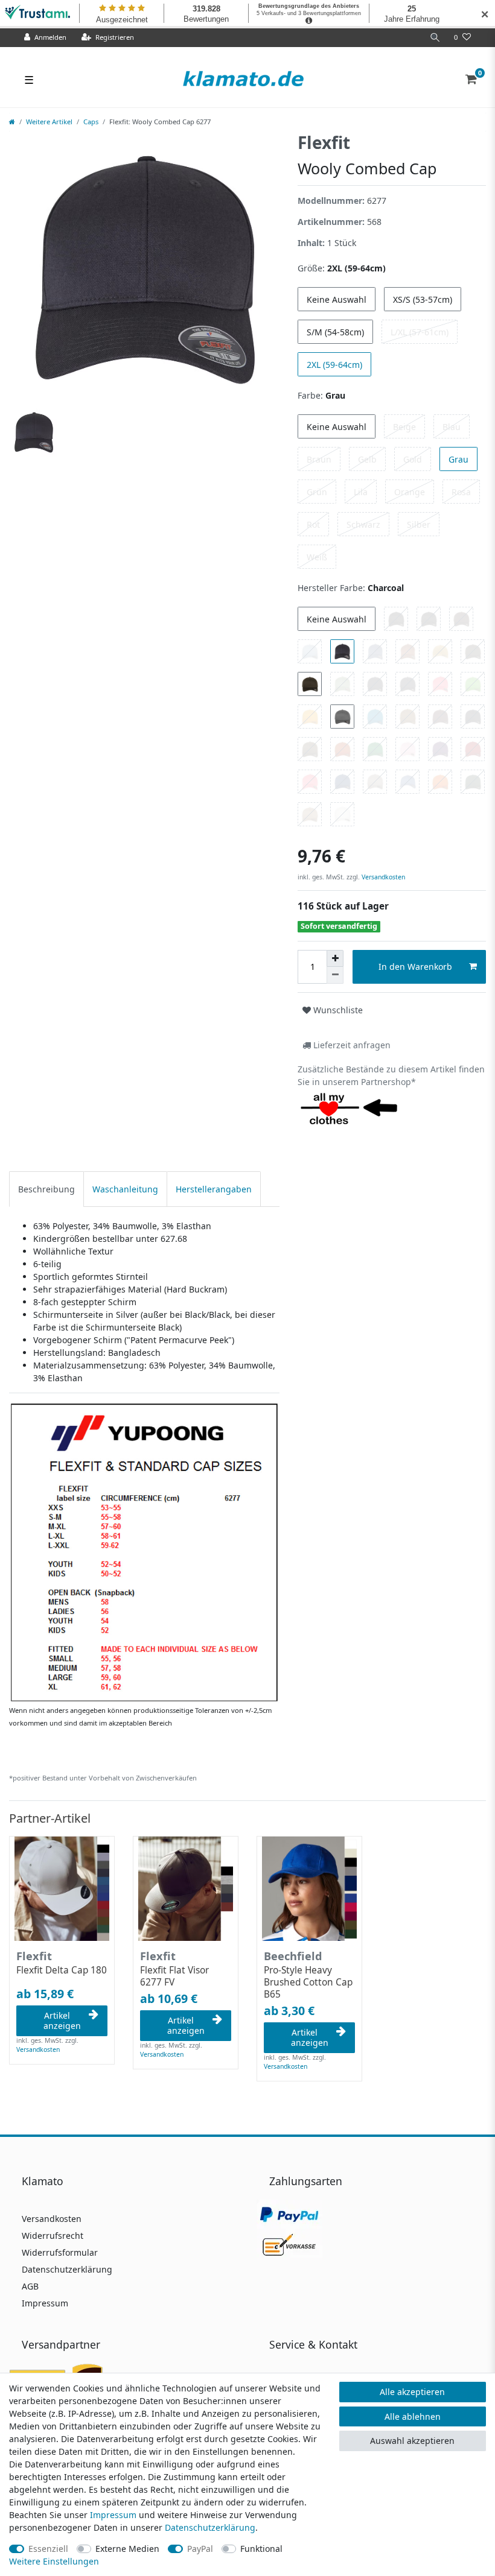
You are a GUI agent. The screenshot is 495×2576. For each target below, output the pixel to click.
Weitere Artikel (49, 122)
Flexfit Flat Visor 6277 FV (174, 1976)
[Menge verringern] (335, 975)
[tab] (46, 1189)
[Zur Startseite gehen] (12, 122)
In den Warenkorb (415, 967)
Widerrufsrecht (53, 2236)
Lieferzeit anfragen (351, 1045)
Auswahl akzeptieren (412, 2441)
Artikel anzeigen (62, 2021)
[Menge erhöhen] (335, 958)
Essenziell (48, 2549)
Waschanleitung (125, 1189)
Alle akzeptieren (412, 2392)
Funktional (261, 2549)
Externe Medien (127, 2549)
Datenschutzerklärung (67, 2269)
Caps (91, 122)
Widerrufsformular (60, 2252)
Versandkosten (382, 877)
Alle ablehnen (413, 2416)
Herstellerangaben (214, 1189)
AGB (30, 2286)
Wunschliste (337, 1010)
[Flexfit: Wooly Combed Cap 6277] (144, 1552)
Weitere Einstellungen (54, 2561)
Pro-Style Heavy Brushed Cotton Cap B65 (308, 1983)
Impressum (45, 2303)
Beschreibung (46, 1189)
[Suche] (435, 38)
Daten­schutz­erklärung (210, 2527)
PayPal (200, 2549)
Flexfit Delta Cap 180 (62, 1970)
